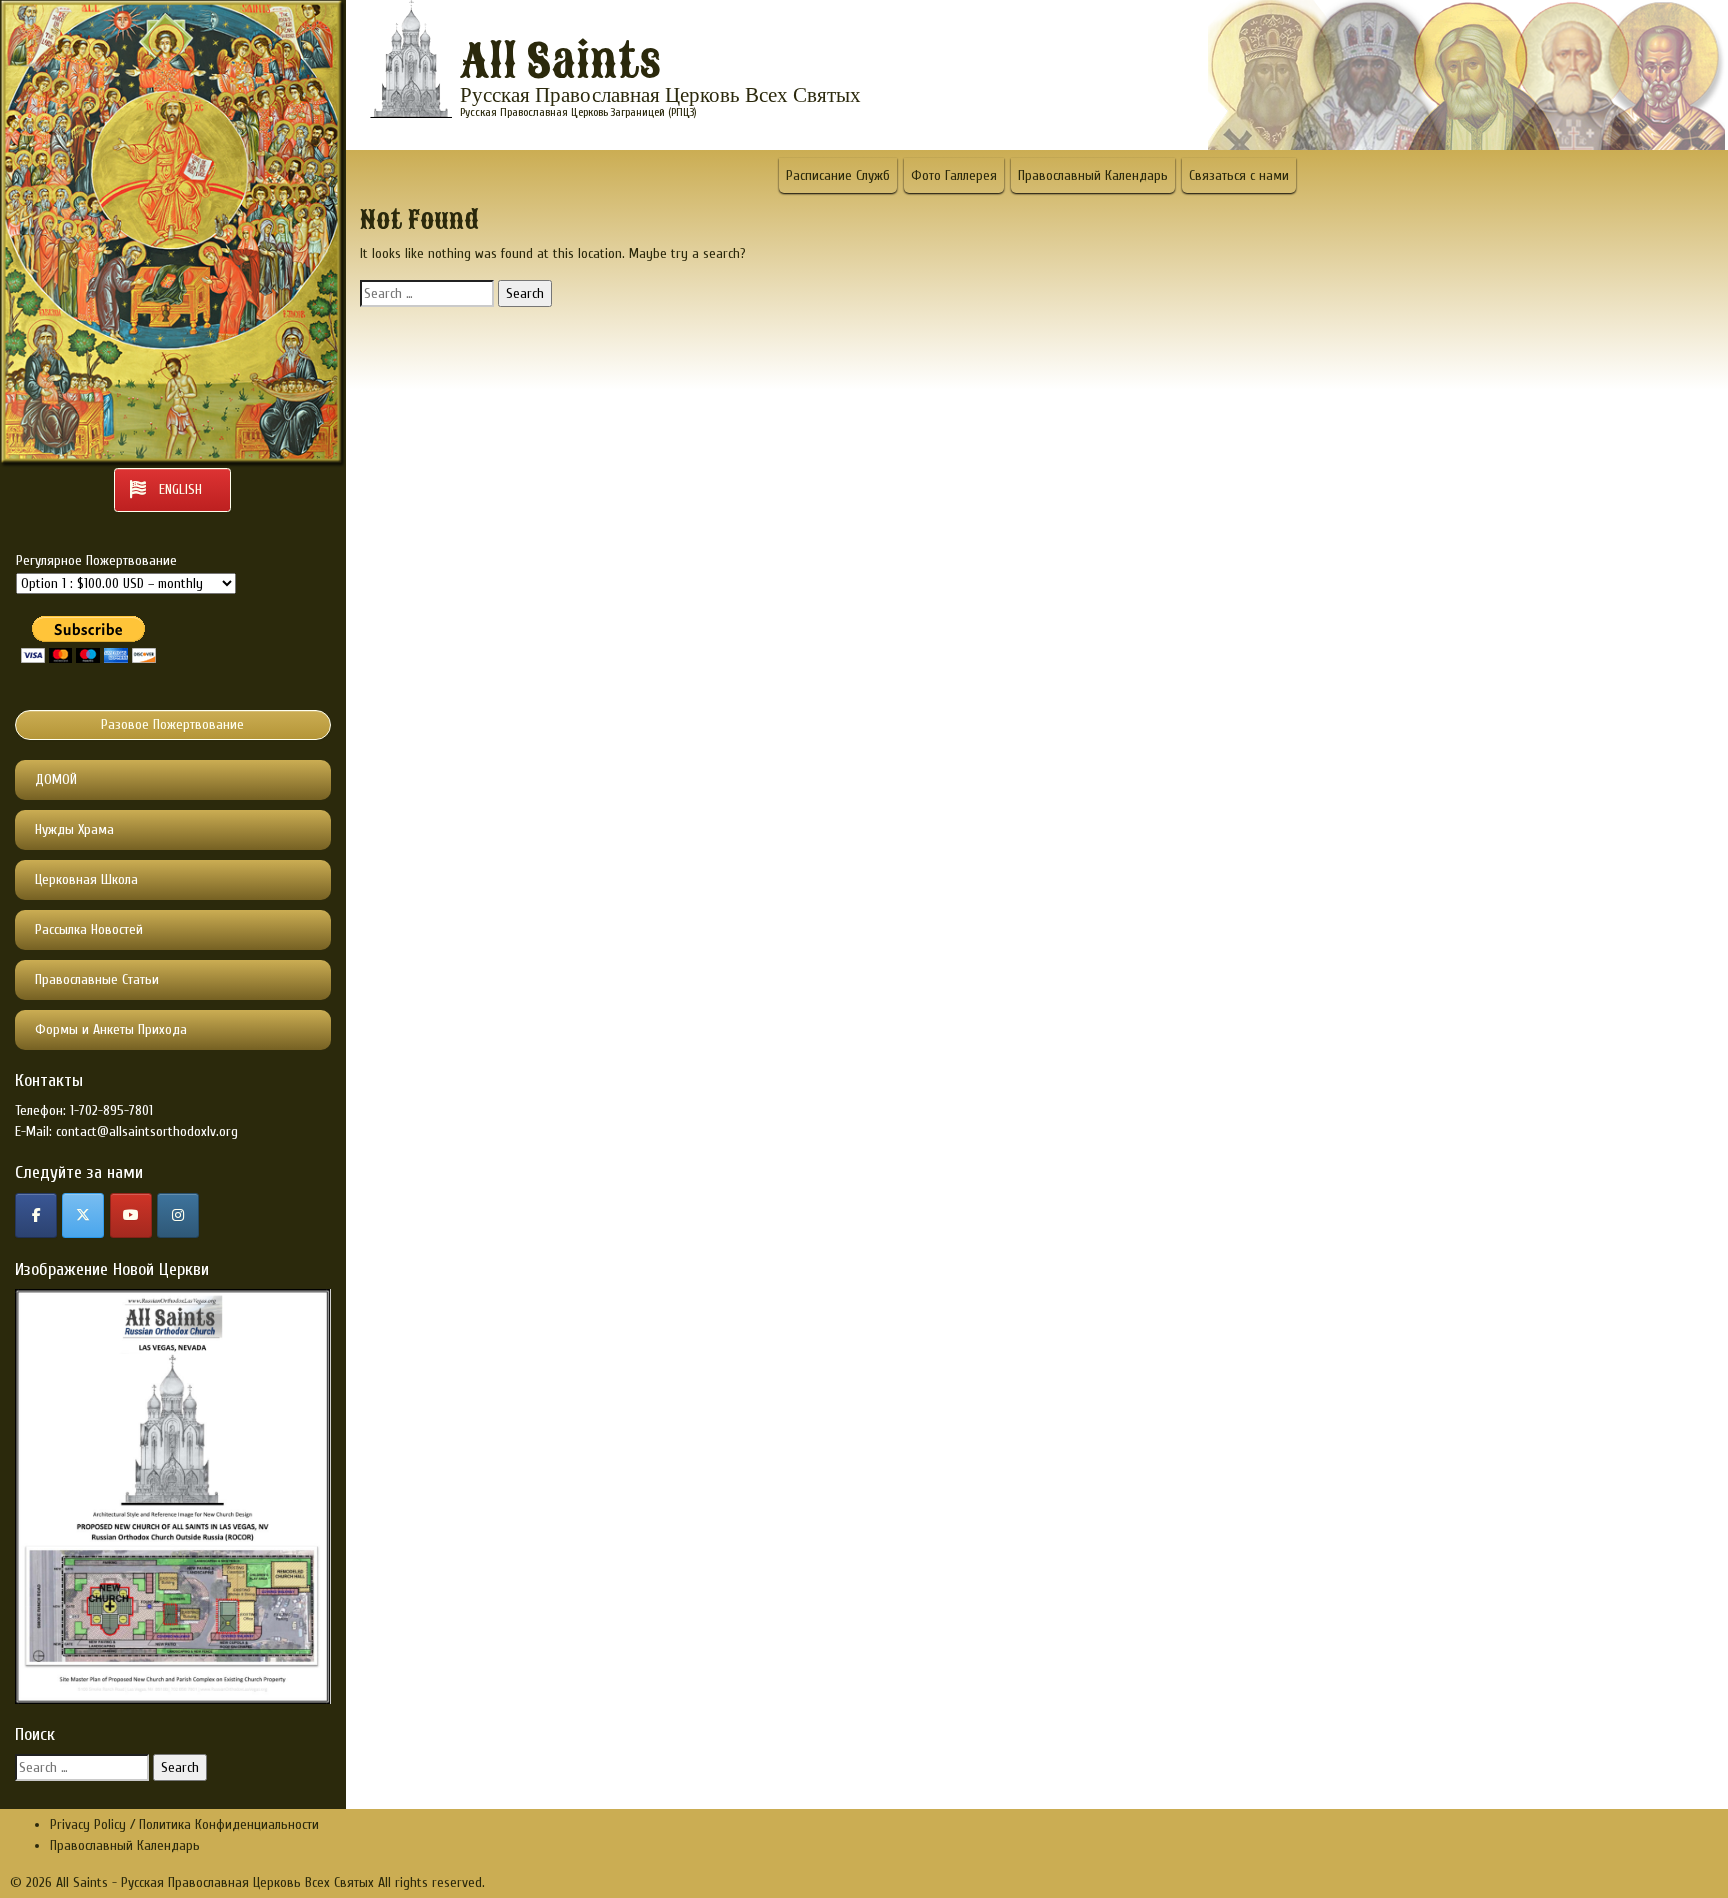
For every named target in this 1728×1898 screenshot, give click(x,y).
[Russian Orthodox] (131, 1215)
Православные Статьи (97, 979)
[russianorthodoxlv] (178, 1215)
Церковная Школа (86, 879)
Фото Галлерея (954, 175)
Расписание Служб (838, 175)
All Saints (560, 62)
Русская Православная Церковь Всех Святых (660, 95)
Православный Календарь (1093, 175)
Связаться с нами (1239, 175)
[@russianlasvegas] (83, 1215)
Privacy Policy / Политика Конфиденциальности (184, 1824)
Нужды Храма (74, 829)
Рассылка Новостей (89, 929)
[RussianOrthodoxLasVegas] (36, 1215)
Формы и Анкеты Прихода (111, 1029)
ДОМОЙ (56, 779)
